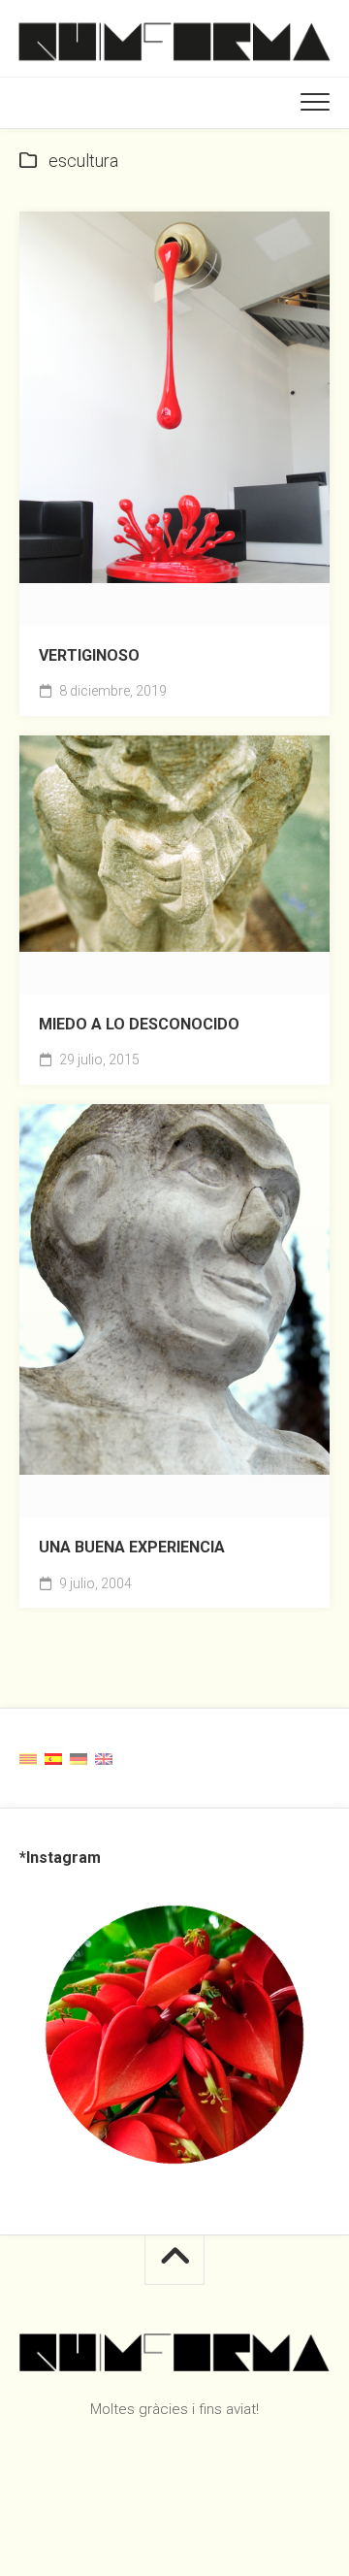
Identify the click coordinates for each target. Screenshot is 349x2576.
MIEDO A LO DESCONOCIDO (139, 1024)
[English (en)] (104, 1758)
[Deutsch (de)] (79, 1758)
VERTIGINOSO (89, 655)
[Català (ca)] (28, 1758)
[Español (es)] (53, 1758)
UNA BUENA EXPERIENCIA (132, 1547)
